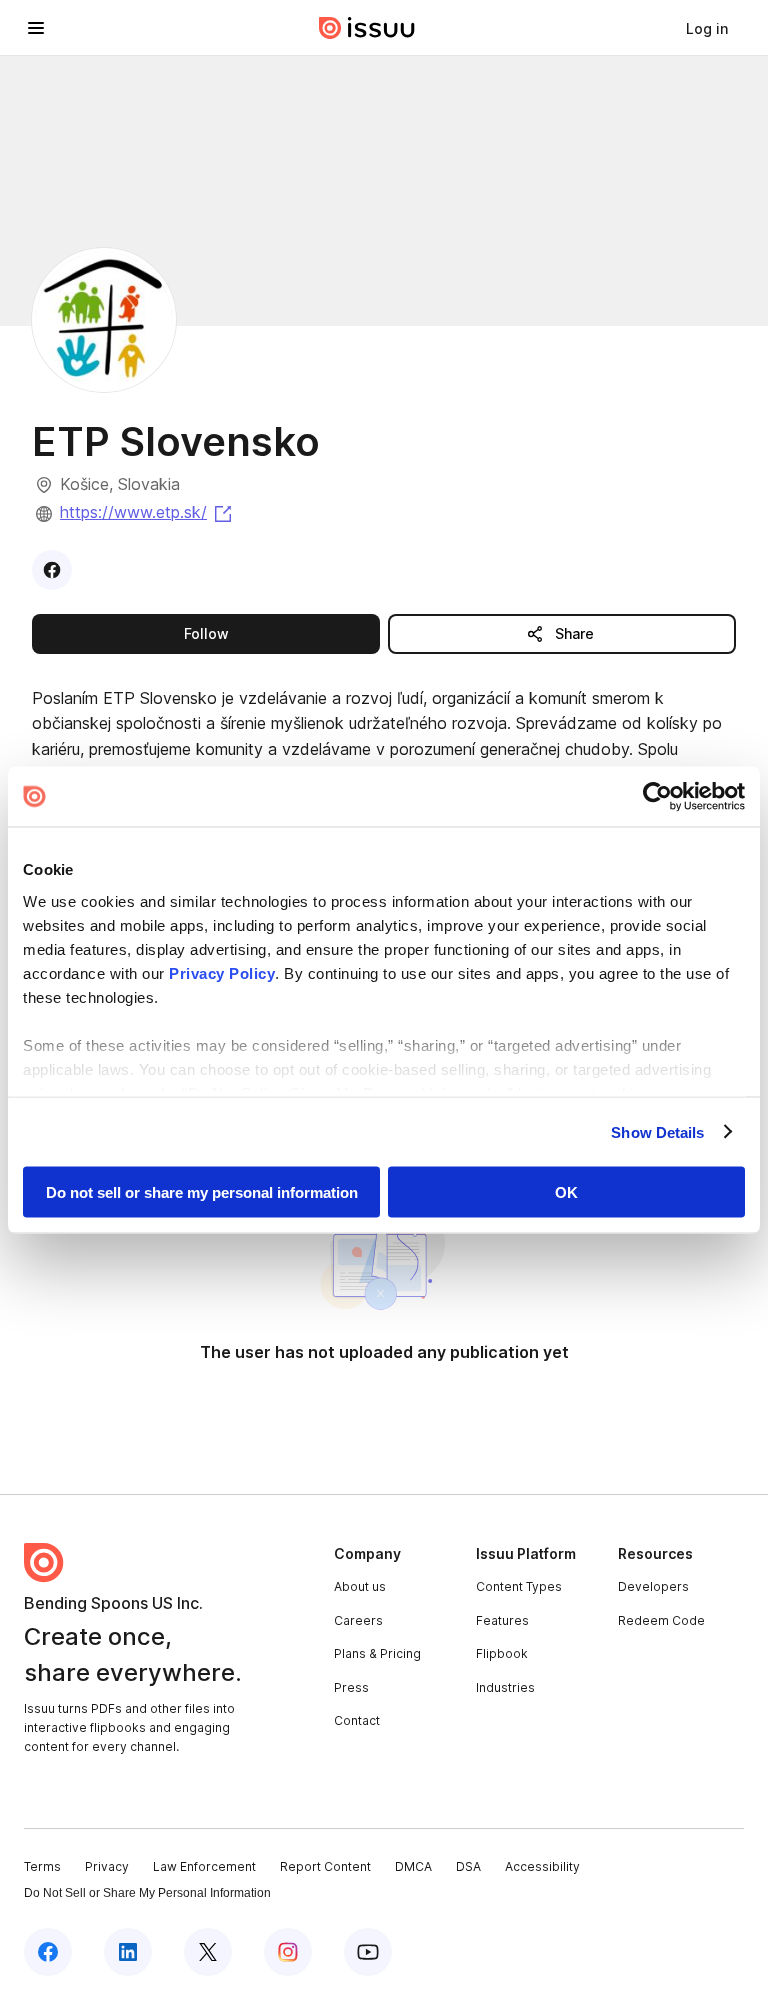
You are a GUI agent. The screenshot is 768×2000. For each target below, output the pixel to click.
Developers (653, 1586)
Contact (357, 1720)
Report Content (325, 1866)
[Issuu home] (367, 28)
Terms (42, 1866)
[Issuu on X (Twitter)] (208, 1952)
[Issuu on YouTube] (368, 1952)
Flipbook (502, 1653)
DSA (468, 1866)
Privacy (107, 1866)
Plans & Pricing (377, 1653)
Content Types (519, 1586)
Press (351, 1687)
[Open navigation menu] (36, 28)
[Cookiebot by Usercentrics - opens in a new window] (657, 797)
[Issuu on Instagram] (288, 1952)
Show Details (657, 1131)
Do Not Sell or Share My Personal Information (147, 1893)
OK (566, 1192)
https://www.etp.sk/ (147, 512)
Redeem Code (661, 1620)
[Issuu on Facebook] (48, 1952)
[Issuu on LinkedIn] (128, 1952)
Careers (358, 1620)
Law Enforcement (204, 1866)
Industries (505, 1687)
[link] (707, 28)
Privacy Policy (222, 972)
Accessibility (542, 1866)
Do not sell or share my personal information (202, 1192)
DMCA (413, 1866)
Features (502, 1620)
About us (360, 1586)
